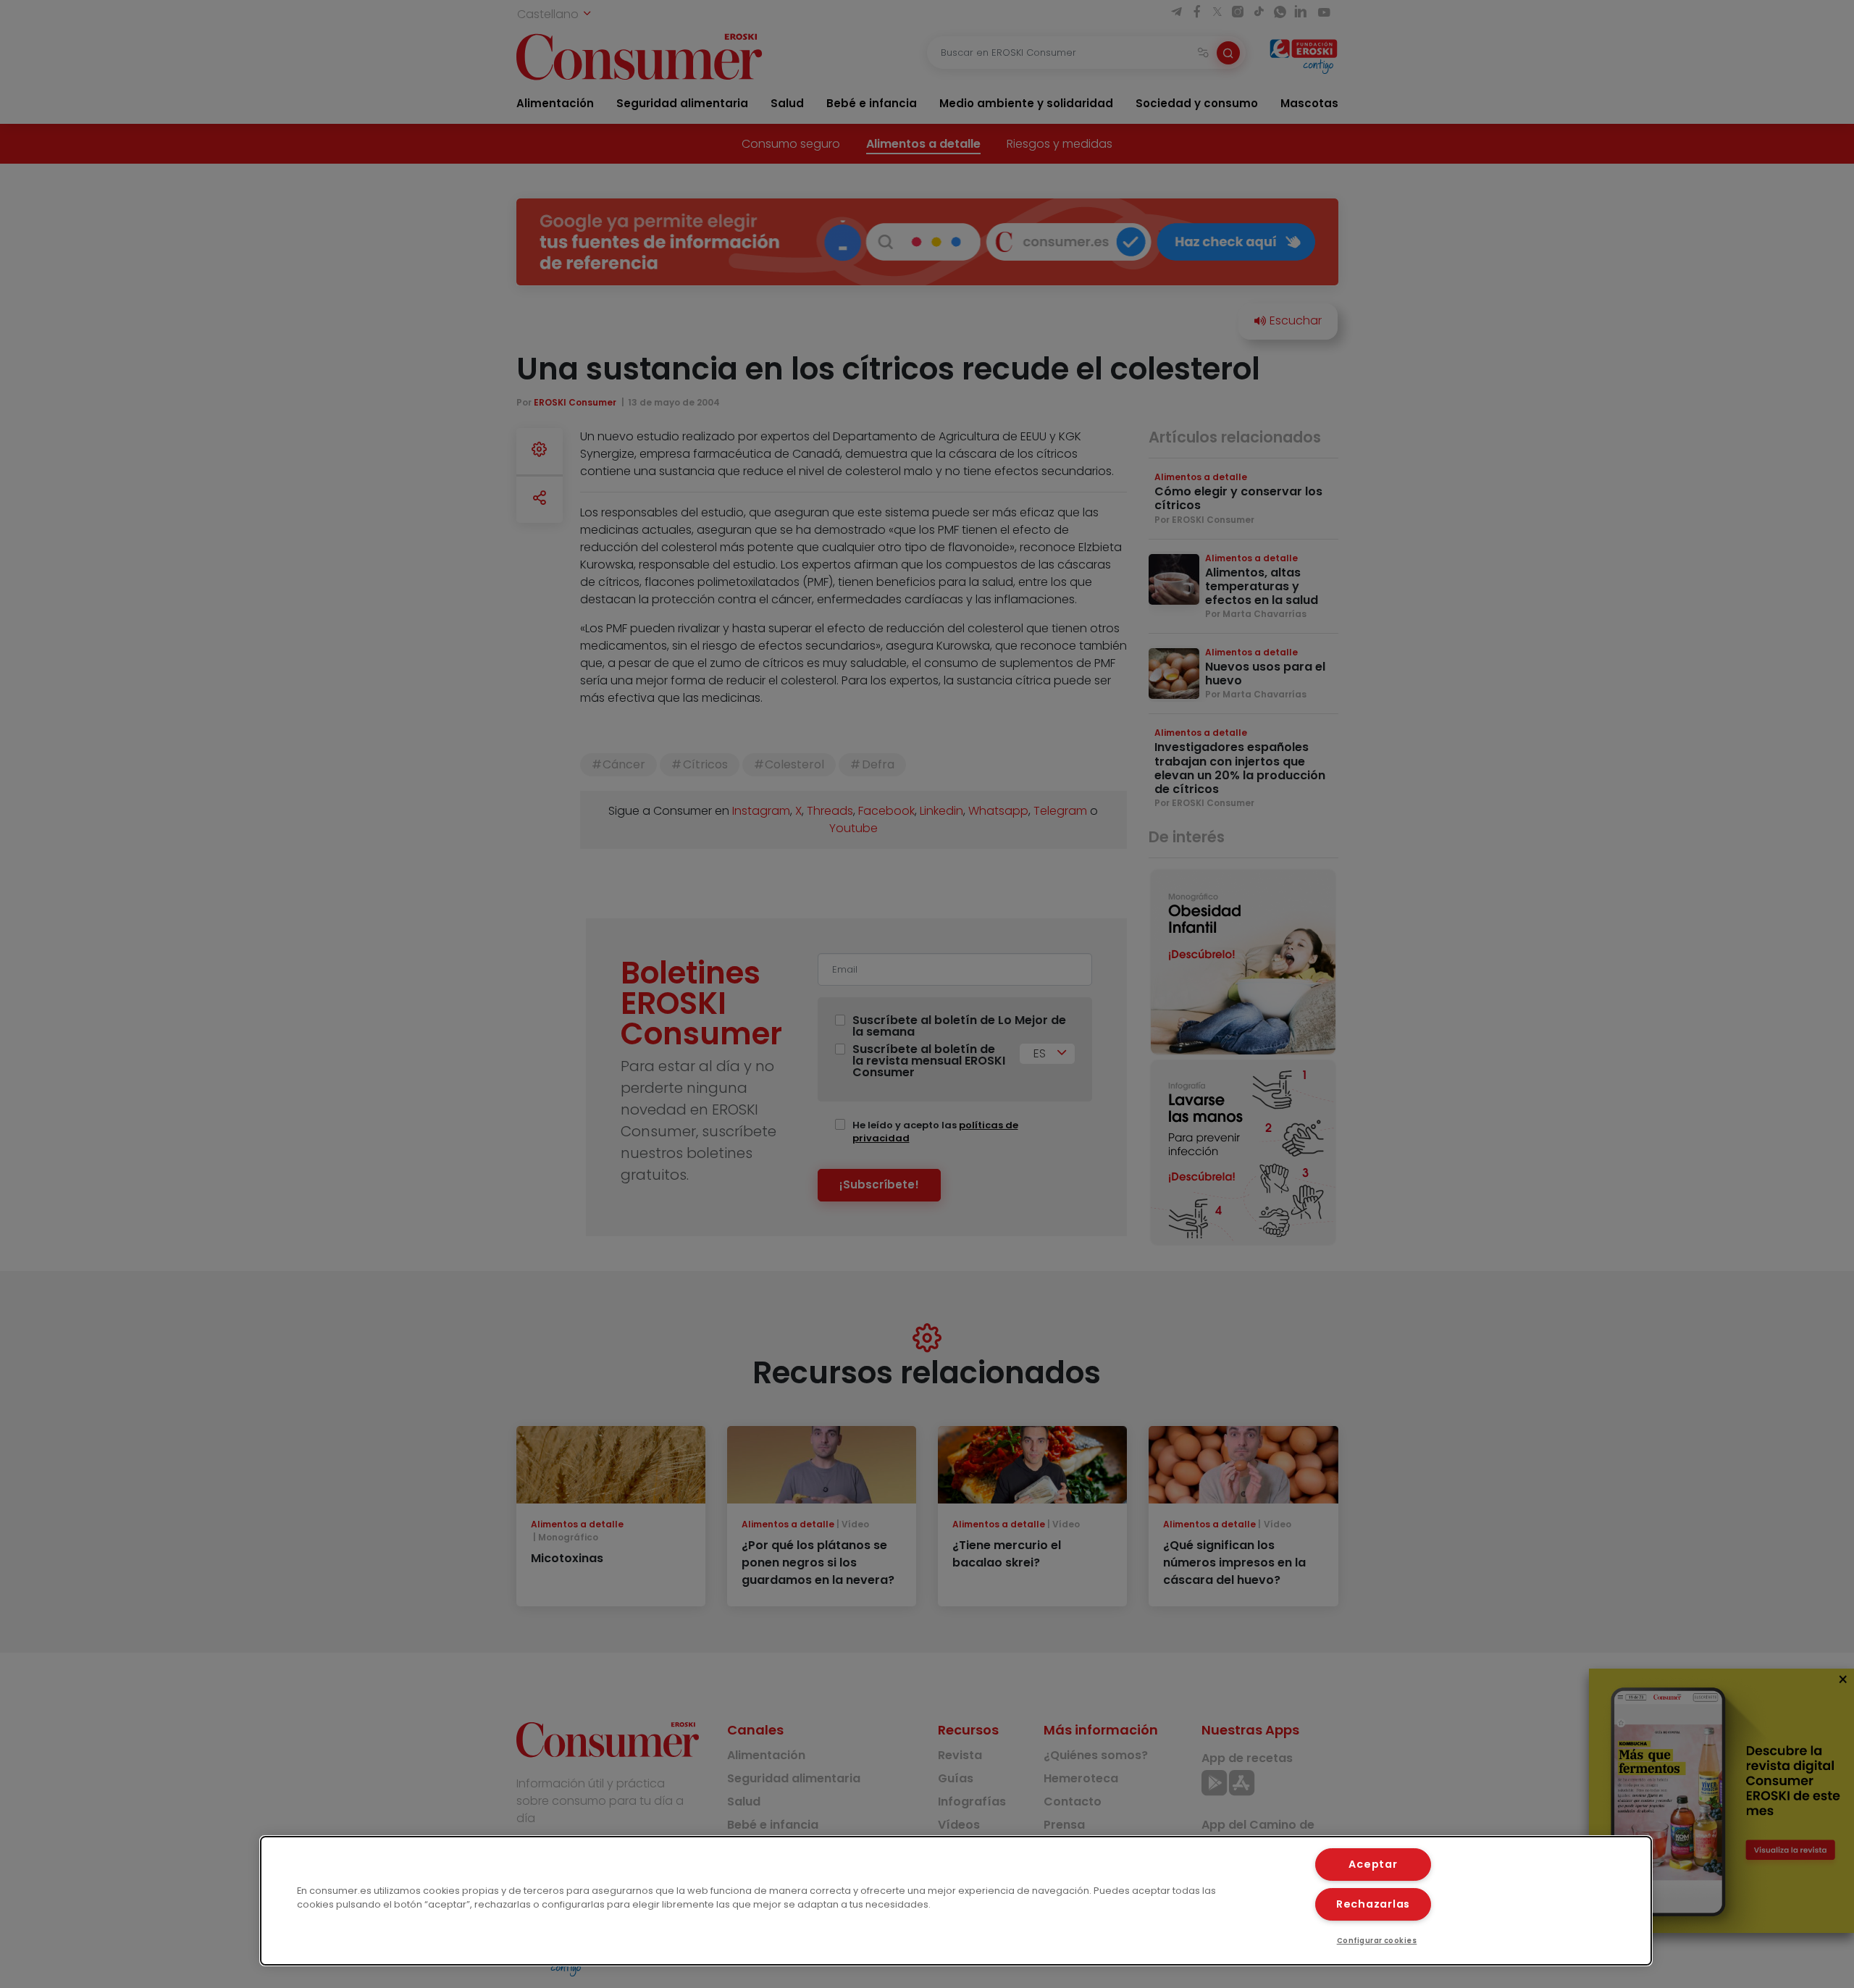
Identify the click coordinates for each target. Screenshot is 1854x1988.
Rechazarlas (1373, 1904)
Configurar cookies (1377, 1941)
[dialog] (956, 1901)
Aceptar (1373, 1864)
